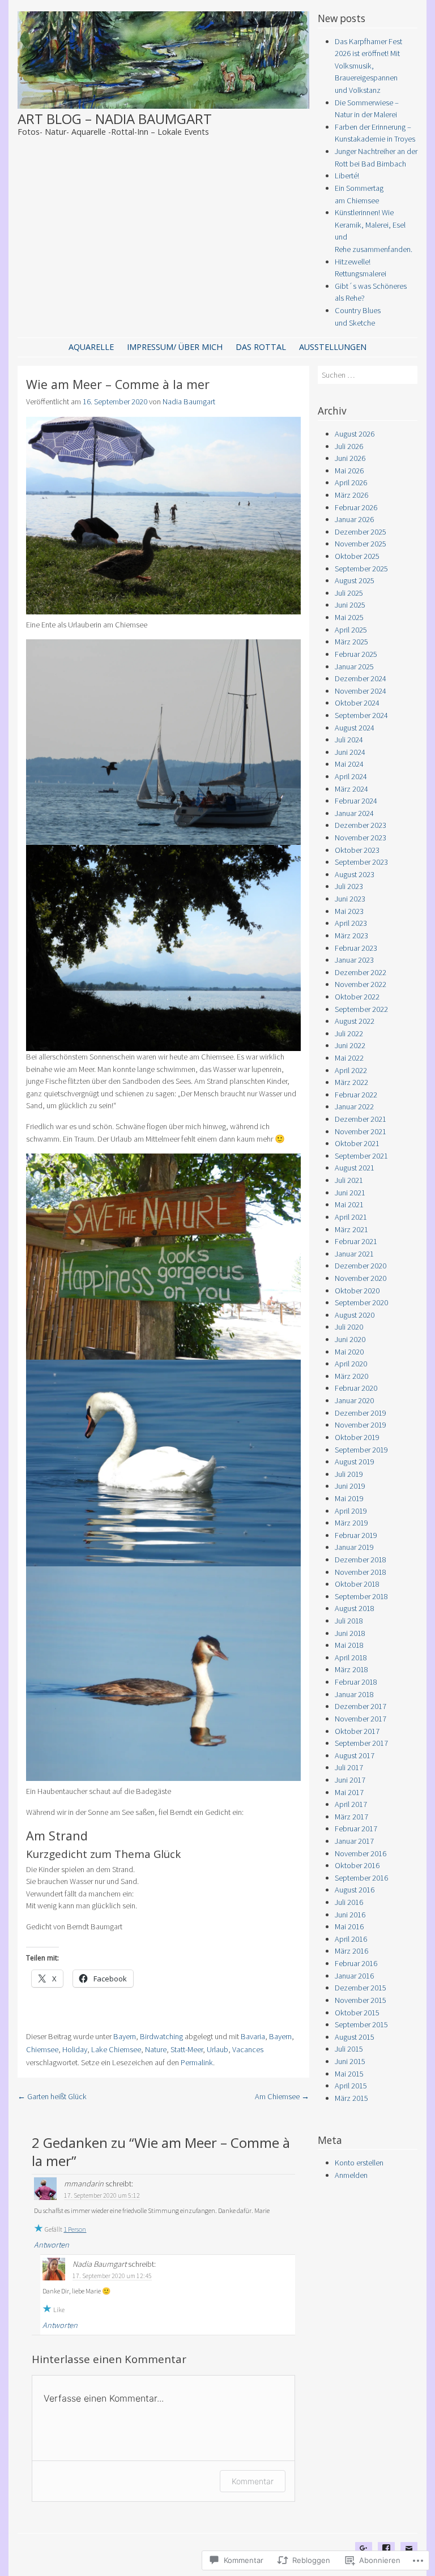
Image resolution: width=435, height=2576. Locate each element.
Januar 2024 (354, 813)
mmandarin (84, 2184)
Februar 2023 (356, 948)
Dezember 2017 (361, 1706)
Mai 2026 (349, 471)
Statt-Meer (187, 2049)
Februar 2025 (356, 654)
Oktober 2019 (357, 1437)
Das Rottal (261, 347)
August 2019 (355, 1462)
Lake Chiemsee (116, 2049)
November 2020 (361, 1278)
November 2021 (361, 1131)
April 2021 (351, 1217)
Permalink (197, 2062)
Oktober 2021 (357, 1143)
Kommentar (253, 2481)
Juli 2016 (349, 1902)
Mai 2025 (349, 617)
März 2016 (351, 1951)
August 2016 (355, 1890)
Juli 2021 (349, 1180)
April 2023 (351, 923)
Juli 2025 (349, 593)
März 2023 (351, 935)
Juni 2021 (350, 1193)
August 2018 (355, 1608)
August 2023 (355, 874)
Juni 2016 (350, 1915)
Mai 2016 (349, 1926)
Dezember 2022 (361, 972)
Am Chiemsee (282, 2096)
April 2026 (351, 482)
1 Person (75, 2229)
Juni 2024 (350, 752)
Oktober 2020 (357, 1291)
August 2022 (355, 1021)
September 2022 (361, 1009)
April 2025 (351, 630)
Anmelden (351, 2175)
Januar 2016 (354, 1976)
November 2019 (361, 1425)
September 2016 (361, 1878)
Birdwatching (161, 2036)
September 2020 (361, 1302)
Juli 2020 (349, 1327)
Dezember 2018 (361, 1560)
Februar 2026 (356, 507)
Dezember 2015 (361, 1988)
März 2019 (351, 1523)
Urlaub (217, 2049)
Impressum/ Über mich (175, 347)
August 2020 (355, 1315)
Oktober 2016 (357, 1865)
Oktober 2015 (357, 2013)
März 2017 (351, 1817)
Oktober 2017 (357, 1731)
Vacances (248, 2049)
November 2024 (361, 691)
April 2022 (351, 1070)
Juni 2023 (350, 899)
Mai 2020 (349, 1352)
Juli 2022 (349, 1033)
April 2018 (351, 1657)
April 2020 (351, 1364)
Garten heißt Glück (52, 2096)
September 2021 (361, 1156)
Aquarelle (91, 347)
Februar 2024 (356, 801)
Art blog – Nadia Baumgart (115, 119)
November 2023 (361, 838)
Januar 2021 (354, 1254)
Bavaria (253, 2036)
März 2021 (351, 1229)
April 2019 (351, 1511)
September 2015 (361, 2024)
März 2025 (351, 642)
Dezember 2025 (361, 532)
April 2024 (351, 776)
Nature (156, 2049)
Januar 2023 (354, 960)
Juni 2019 (350, 1486)
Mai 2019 (349, 1498)
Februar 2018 (356, 1682)
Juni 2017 (350, 1780)
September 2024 (361, 715)
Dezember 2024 (361, 678)
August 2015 (355, 2037)
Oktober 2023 (357, 850)
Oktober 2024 (357, 703)
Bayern (125, 2036)
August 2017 (355, 1755)
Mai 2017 (349, 1792)
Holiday (75, 2049)
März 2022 (351, 1082)
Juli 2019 (349, 1474)
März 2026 (351, 495)
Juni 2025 (350, 605)
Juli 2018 (349, 1621)
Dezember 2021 (361, 1119)
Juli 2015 (349, 2049)
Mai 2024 (349, 764)
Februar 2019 (356, 1535)
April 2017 (351, 1804)
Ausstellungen (333, 347)
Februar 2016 (356, 1963)
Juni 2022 (350, 1045)
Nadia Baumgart (189, 401)
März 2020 (351, 1376)
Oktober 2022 (357, 997)
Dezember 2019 (361, 1413)
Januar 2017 (354, 1841)
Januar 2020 (354, 1400)
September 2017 (361, 1743)
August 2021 (355, 1168)
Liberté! (347, 176)
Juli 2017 (349, 1767)
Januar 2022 (354, 1107)
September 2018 (361, 1596)
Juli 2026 (349, 446)
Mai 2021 (349, 1204)
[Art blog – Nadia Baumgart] (164, 105)
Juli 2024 (349, 740)
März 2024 (351, 789)
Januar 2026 (354, 519)
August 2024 (355, 728)
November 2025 (361, 544)
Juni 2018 (350, 1633)
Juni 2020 (350, 1339)
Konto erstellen (359, 2163)
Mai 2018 (349, 1645)
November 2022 (361, 984)
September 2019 (361, 1450)
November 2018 (361, 1572)
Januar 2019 (354, 1547)
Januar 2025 (354, 667)
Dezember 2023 (361, 825)
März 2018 (351, 1669)
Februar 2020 (356, 1388)
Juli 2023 (349, 886)
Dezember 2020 (361, 1266)
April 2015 (351, 2086)
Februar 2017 (356, 1829)
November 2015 (361, 2000)
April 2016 (351, 1939)
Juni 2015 (350, 2061)
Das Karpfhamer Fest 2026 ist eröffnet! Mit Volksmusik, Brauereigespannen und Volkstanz (368, 66)
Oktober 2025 (357, 556)
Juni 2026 (350, 458)
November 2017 (361, 1719)
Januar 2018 (354, 1694)
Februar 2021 (356, 1241)
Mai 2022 (349, 1058)
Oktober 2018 (357, 1584)
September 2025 (361, 569)
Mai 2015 (349, 2074)
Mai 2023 (349, 911)
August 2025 (355, 580)
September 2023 (361, 862)
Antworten (52, 2245)
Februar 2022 (356, 1095)
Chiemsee (42, 2049)
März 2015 (351, 2098)
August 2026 (355, 434)
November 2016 (361, 1853)
